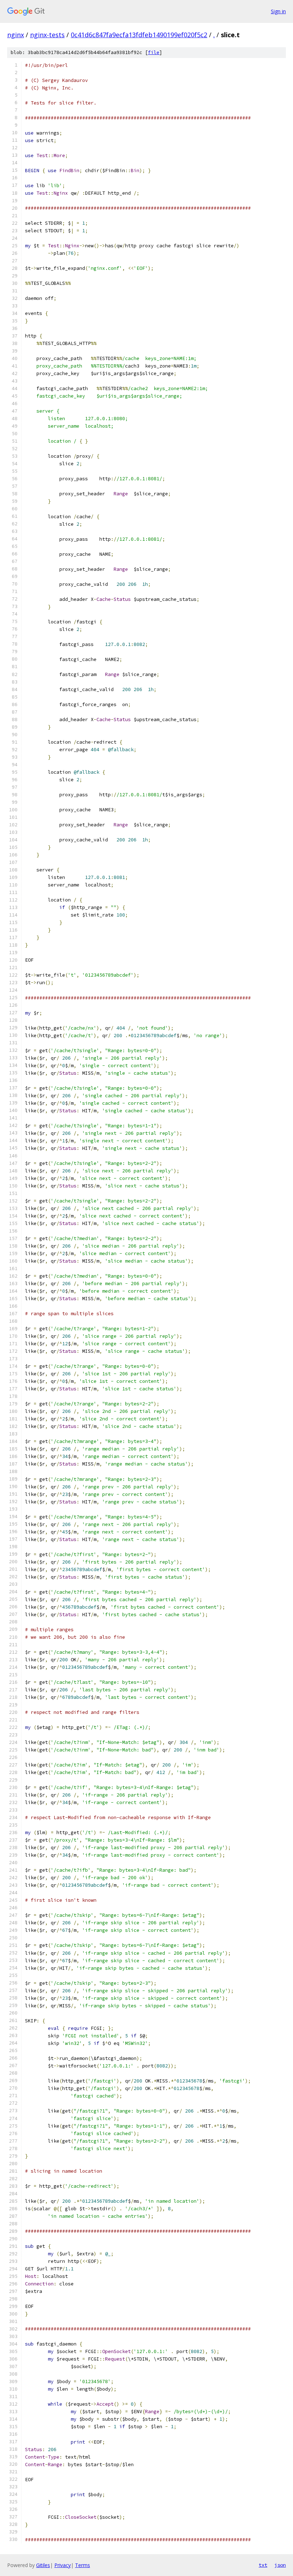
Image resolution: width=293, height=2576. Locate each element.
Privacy (63, 2565)
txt (263, 2565)
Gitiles (43, 2565)
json (280, 2565)
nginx (16, 35)
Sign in (278, 11)
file (154, 52)
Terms (83, 2565)
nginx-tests (47, 35)
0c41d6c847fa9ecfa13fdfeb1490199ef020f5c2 (139, 35)
